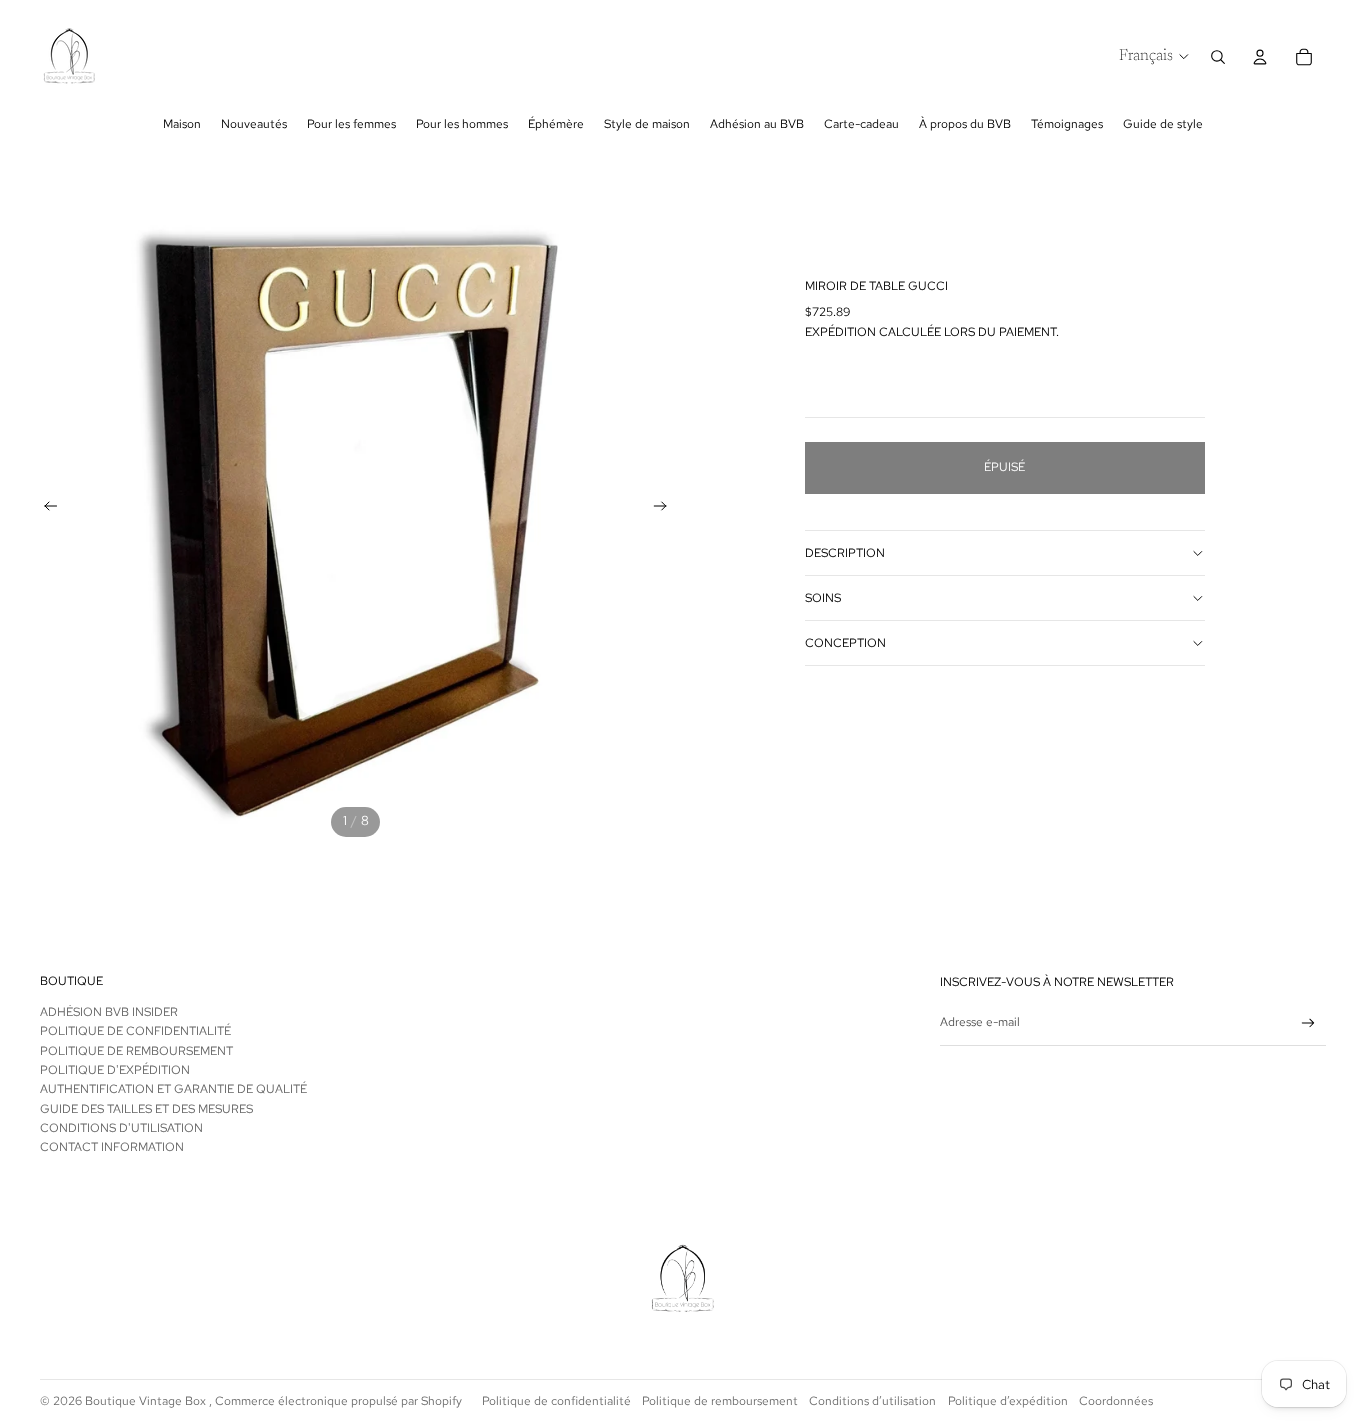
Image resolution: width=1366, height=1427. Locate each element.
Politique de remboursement (136, 1051)
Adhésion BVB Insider (109, 1012)
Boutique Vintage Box (147, 1401)
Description (845, 553)
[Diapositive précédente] (44, 509)
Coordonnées (1116, 1401)
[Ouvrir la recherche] (1218, 57)
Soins (823, 598)
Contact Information (112, 1147)
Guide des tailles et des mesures (146, 1109)
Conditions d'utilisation (121, 1128)
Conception (845, 643)
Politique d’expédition (1008, 1401)
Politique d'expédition (115, 1070)
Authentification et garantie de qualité (173, 1089)
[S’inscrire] (1308, 1023)
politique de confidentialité (135, 1031)
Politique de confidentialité (556, 1401)
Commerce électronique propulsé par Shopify (338, 1401)
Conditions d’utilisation (872, 1401)
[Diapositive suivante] (666, 509)
